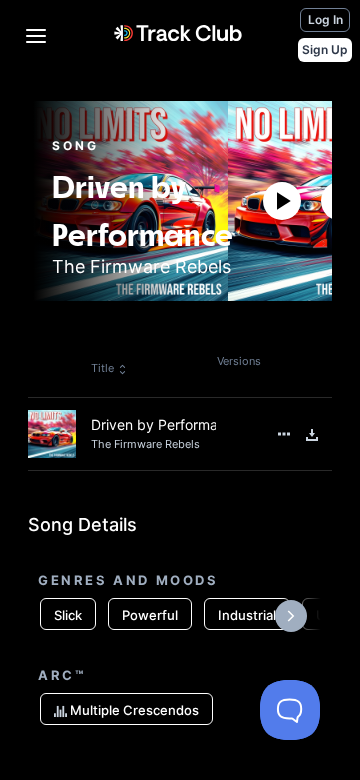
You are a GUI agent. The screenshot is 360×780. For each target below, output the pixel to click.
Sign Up (325, 49)
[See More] (284, 434)
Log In (325, 19)
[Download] (312, 435)
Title (102, 368)
